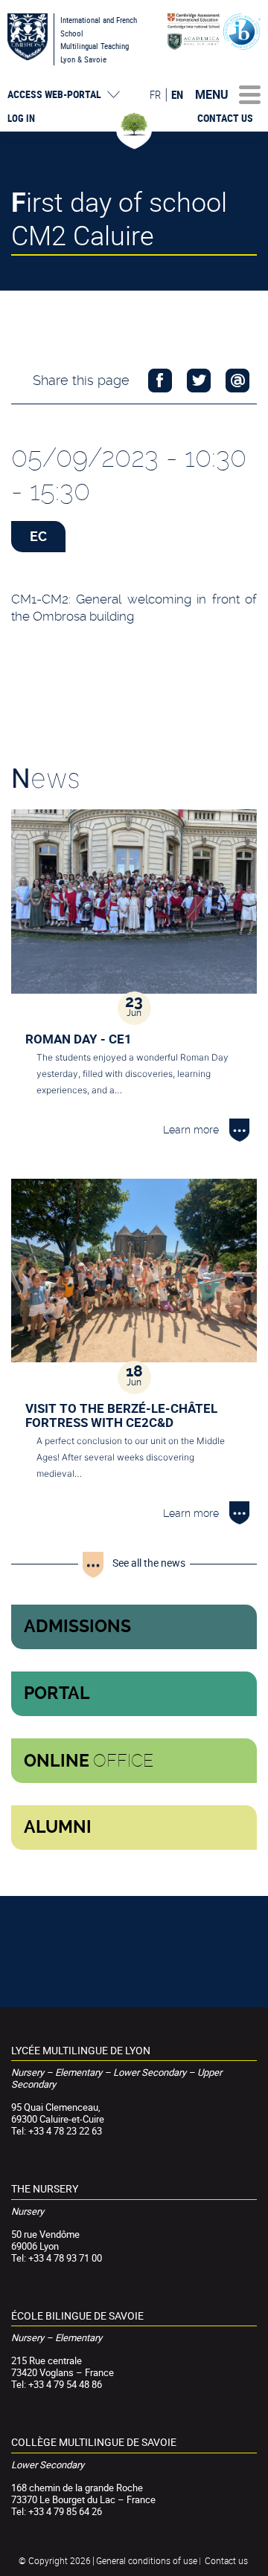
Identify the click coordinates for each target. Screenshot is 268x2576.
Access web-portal (54, 94)
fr (155, 94)
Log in (21, 118)
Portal (57, 1693)
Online (89, 1761)
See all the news (149, 1563)
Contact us (225, 118)
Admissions (77, 1627)
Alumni (58, 1827)
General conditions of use (147, 2560)
